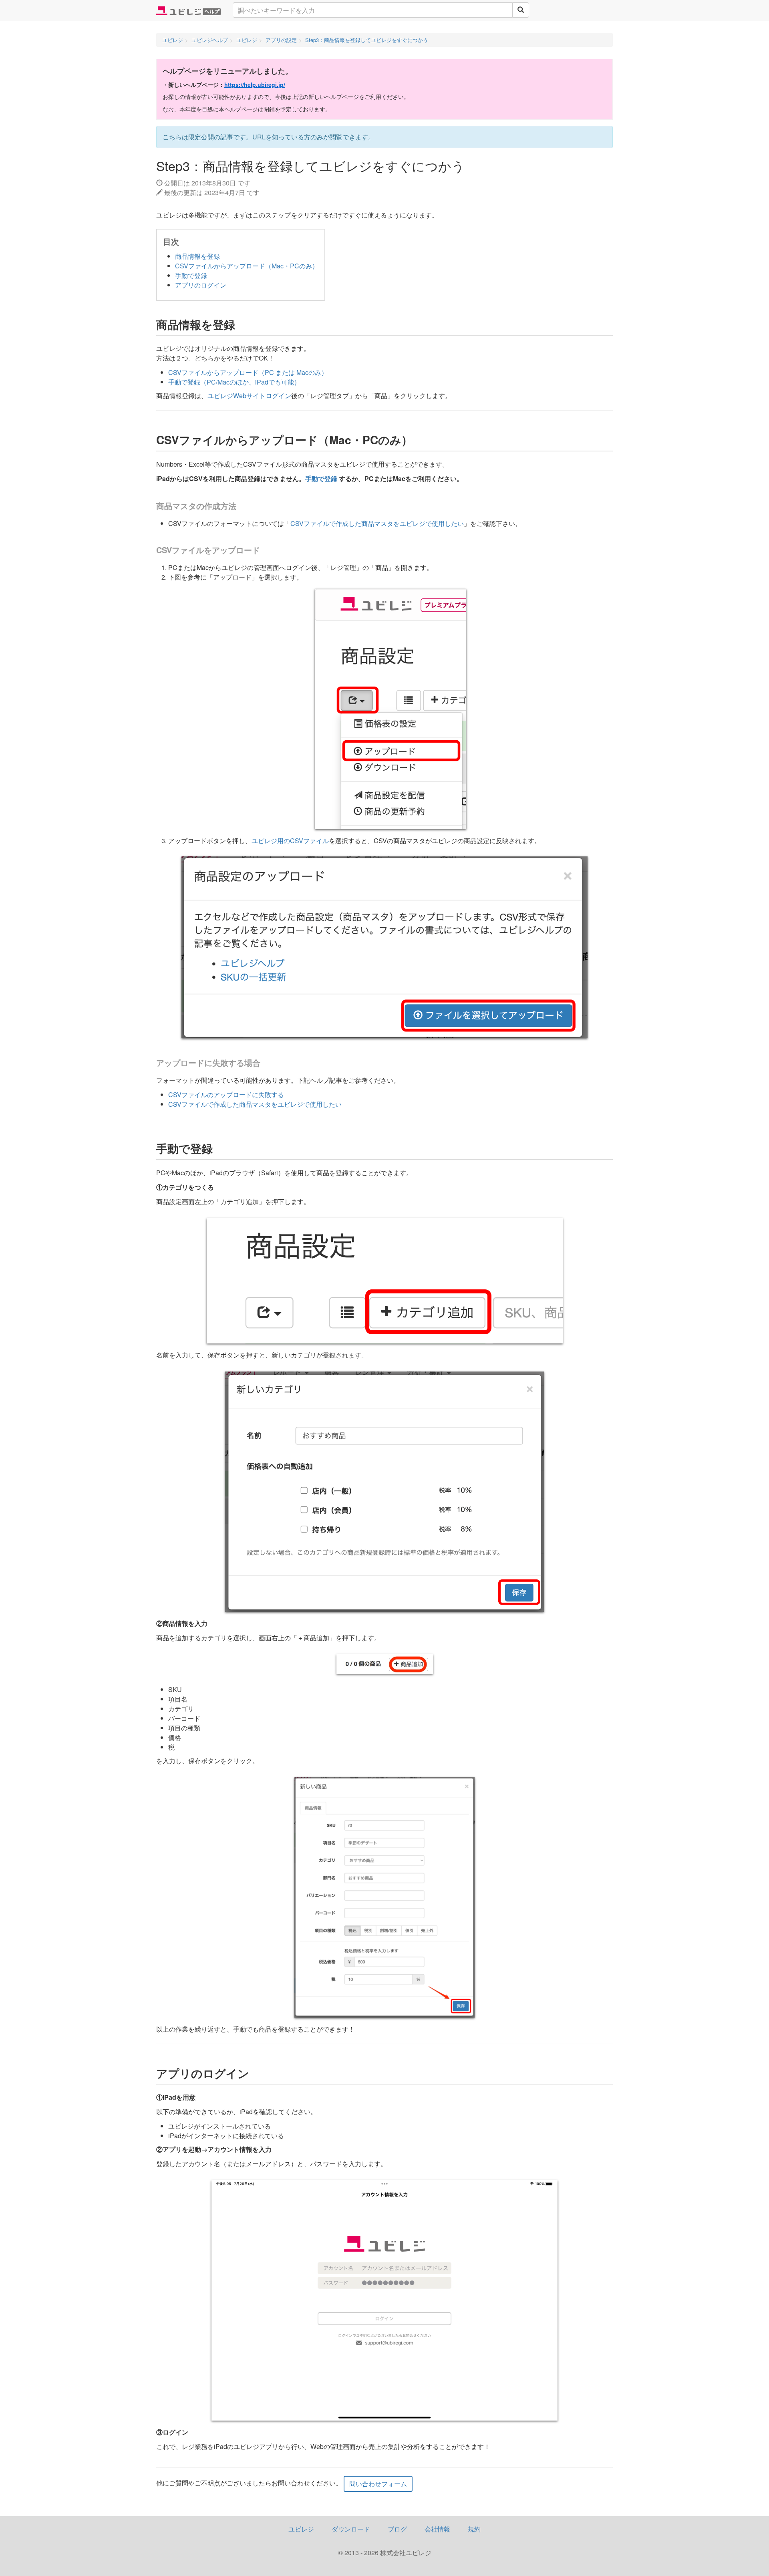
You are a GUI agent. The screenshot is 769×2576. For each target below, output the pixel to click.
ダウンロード (351, 2529)
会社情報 (437, 2529)
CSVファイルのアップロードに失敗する (226, 1095)
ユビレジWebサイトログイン (249, 396)
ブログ (397, 2529)
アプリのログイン (201, 285)
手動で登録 (191, 275)
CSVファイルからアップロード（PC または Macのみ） (248, 372)
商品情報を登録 (197, 256)
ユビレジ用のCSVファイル (290, 841)
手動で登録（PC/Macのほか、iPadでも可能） (234, 382)
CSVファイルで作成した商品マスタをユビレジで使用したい (377, 523)
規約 (474, 2529)
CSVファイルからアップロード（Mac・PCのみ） (247, 266)
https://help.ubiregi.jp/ (255, 85)
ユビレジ (301, 2529)
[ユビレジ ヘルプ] (188, 10)
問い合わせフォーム (378, 2484)
